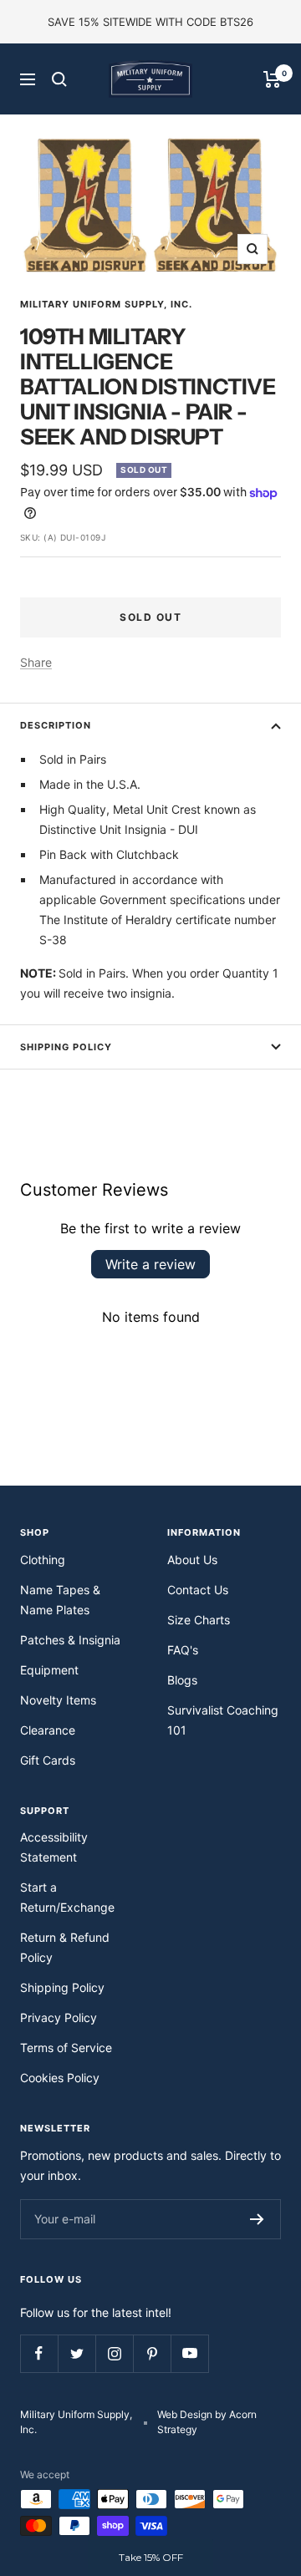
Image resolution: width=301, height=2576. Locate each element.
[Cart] (272, 79)
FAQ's (183, 1650)
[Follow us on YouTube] (189, 2353)
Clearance (48, 1730)
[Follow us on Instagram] (114, 2353)
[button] (150, 2558)
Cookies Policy (60, 2078)
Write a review (150, 1264)
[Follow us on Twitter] (77, 2353)
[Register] (257, 2219)
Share (36, 662)
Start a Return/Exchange (67, 1897)
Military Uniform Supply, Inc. (106, 304)
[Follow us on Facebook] (39, 2353)
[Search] (59, 79)
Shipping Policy (66, 1047)
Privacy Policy (59, 2017)
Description (56, 725)
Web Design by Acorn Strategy (207, 2422)
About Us (192, 1560)
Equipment (49, 1670)
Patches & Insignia (70, 1640)
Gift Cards (48, 1760)
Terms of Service (66, 2048)
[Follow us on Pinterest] (152, 2353)
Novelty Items (58, 1700)
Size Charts (199, 1620)
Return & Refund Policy (65, 1947)
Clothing (43, 1560)
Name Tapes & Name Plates (60, 1600)
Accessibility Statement (54, 1847)
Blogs (182, 1680)
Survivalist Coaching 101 (223, 1720)
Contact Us (198, 1590)
